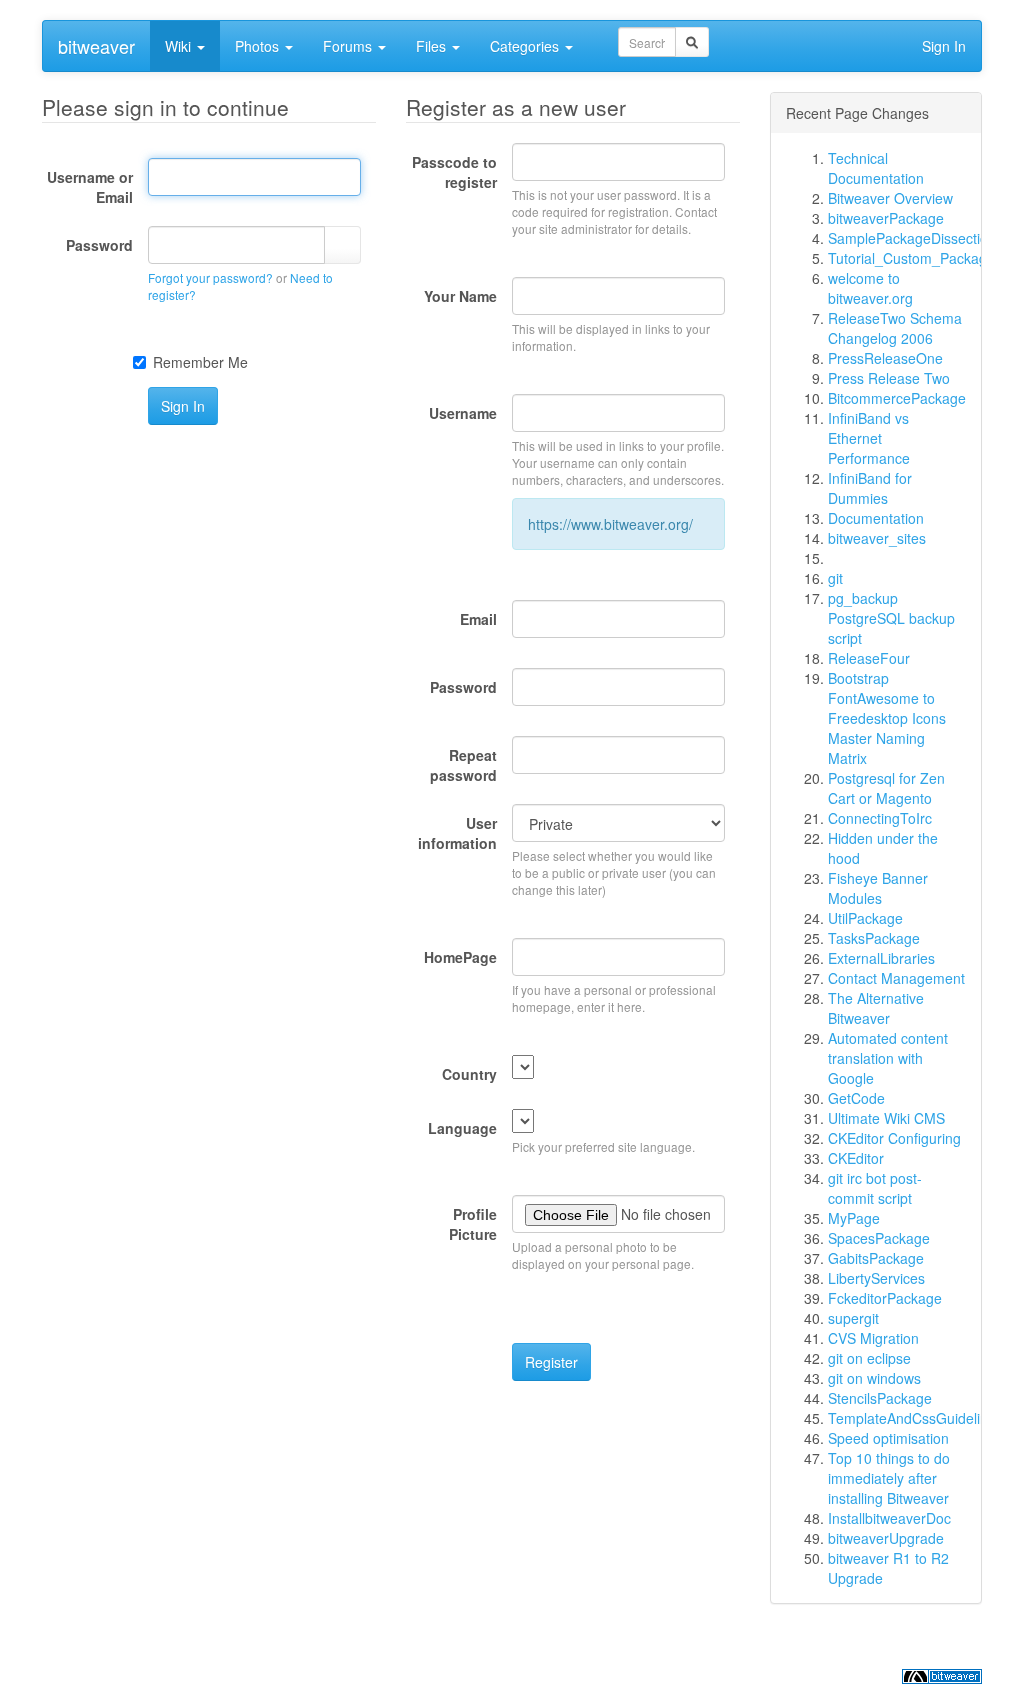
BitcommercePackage (897, 398)
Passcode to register (454, 172)
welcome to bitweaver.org (870, 288)
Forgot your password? (210, 277)
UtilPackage (865, 918)
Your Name (460, 296)
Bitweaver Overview (890, 198)
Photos (259, 46)
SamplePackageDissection (912, 238)
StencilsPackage (880, 1398)
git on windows (874, 1378)
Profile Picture (473, 1224)
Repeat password (463, 765)
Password (99, 245)
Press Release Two (889, 378)
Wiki (180, 46)
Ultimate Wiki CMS (886, 1118)
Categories (526, 46)
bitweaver (96, 46)
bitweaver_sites (877, 538)
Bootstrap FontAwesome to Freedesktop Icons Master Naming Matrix (887, 718)
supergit (853, 1318)
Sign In (944, 46)
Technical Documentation (876, 168)
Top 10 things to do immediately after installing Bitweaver (889, 1478)
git (835, 578)
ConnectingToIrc (880, 818)
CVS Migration (873, 1338)
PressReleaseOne (885, 358)
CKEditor (856, 1158)
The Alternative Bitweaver (876, 1008)
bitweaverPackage (886, 218)
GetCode (856, 1098)
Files (433, 46)
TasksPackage (874, 938)
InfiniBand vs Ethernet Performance (869, 438)
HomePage (460, 957)
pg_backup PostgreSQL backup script (891, 618)
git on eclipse (869, 1358)
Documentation (876, 518)
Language (462, 1128)
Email (478, 619)
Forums (349, 46)
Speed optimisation (888, 1438)
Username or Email (90, 187)
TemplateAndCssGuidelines (915, 1418)
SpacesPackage (879, 1238)
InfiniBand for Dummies (870, 488)
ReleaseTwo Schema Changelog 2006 (895, 328)
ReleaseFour (869, 658)
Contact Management (896, 978)
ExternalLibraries (881, 958)
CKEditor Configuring (894, 1138)
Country (469, 1074)
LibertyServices (876, 1278)
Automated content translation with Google (888, 1058)
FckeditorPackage (885, 1298)
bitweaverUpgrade (886, 1538)
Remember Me (200, 362)
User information (457, 833)
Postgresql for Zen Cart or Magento (886, 788)
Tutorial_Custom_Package (911, 258)
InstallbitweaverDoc (889, 1518)
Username (463, 413)
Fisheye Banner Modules (878, 888)
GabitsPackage (876, 1258)
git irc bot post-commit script (875, 1188)
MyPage (854, 1218)
